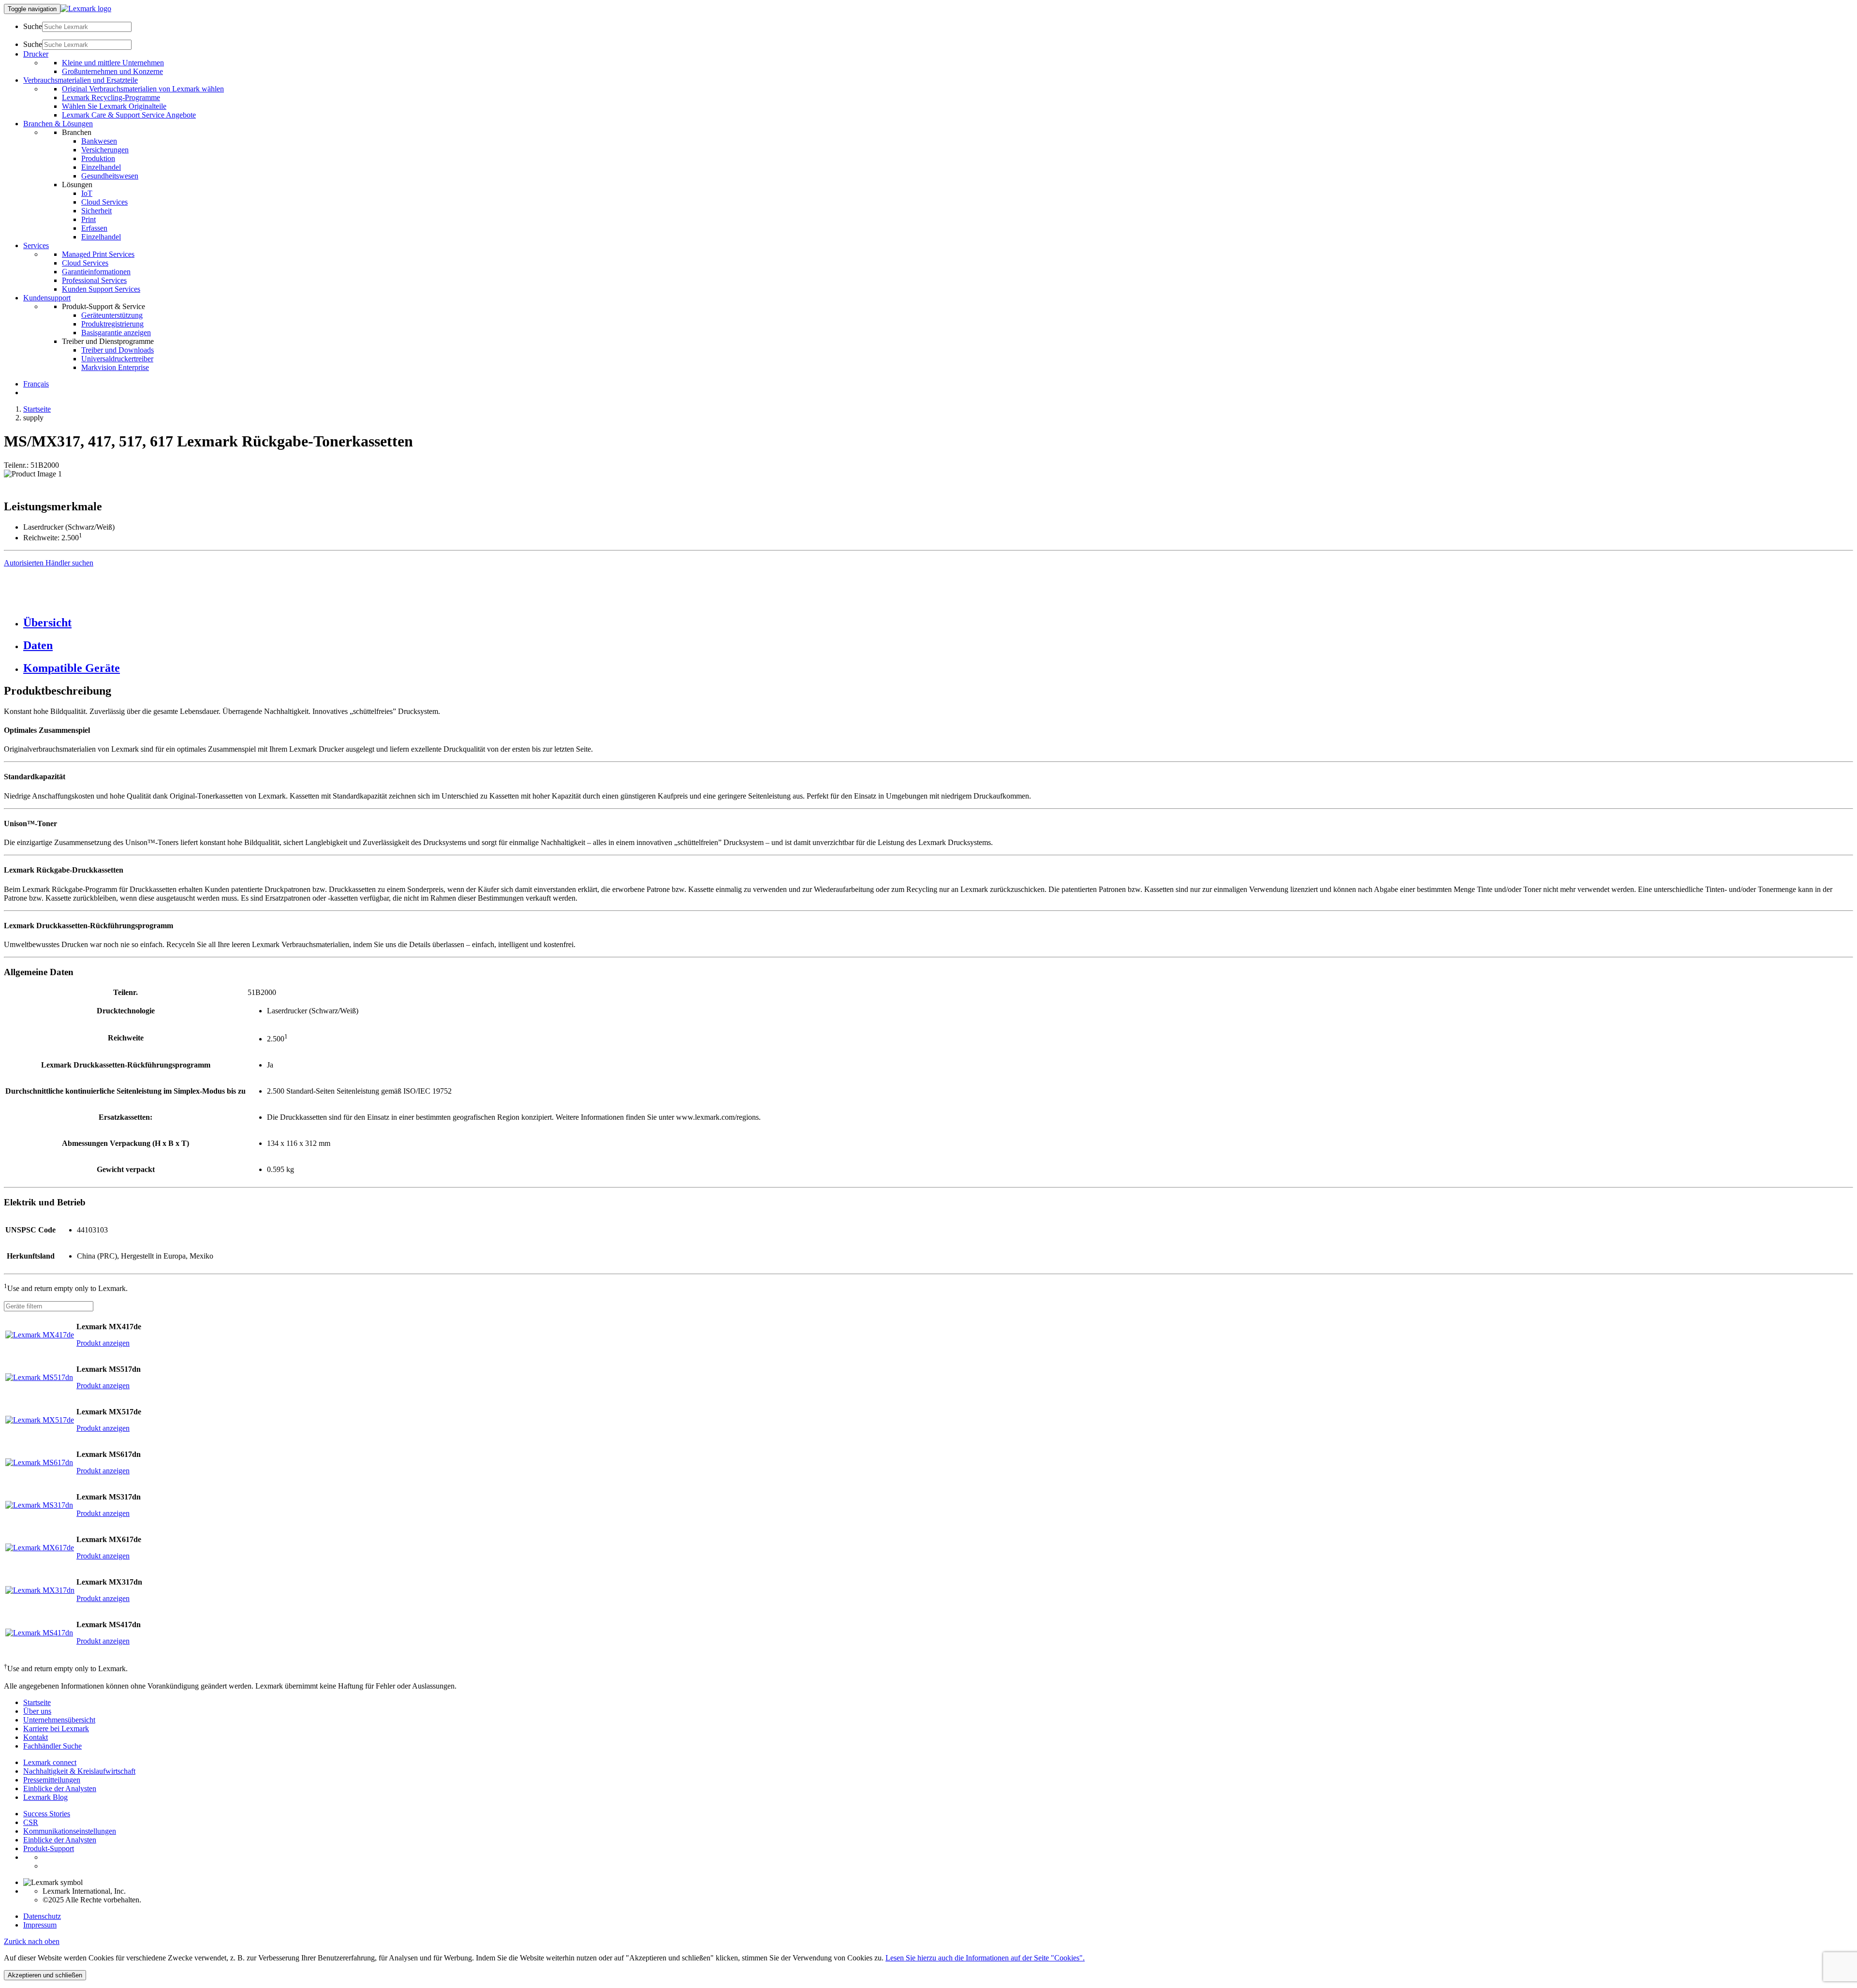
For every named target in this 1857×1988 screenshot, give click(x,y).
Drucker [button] (36, 54)
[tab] (938, 623)
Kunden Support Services (101, 289)
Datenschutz (42, 1916)
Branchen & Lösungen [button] (58, 124)
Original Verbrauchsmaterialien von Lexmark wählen (143, 89)
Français (36, 384)
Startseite (37, 409)
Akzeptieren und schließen (45, 1975)
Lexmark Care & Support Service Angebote (129, 115)
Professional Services (94, 280)
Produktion (98, 158)
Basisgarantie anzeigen (116, 333)
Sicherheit (96, 211)
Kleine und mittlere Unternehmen (113, 63)
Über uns (37, 1711)
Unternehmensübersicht (59, 1720)
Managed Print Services (98, 254)
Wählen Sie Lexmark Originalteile (114, 106)
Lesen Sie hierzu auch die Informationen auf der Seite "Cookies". (985, 1958)
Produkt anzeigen (103, 1343)
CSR (31, 1822)
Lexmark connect (50, 1762)
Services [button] (36, 245)
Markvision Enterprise (115, 367)
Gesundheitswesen (110, 176)
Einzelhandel (101, 167)
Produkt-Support (49, 1848)
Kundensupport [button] (47, 298)
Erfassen (94, 228)
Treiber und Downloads (118, 350)
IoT (87, 193)
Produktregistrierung (112, 324)
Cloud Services (104, 202)
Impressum (40, 1925)
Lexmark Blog (45, 1797)
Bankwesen (99, 141)
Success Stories (47, 1814)
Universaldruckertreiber (117, 359)
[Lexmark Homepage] (86, 8)
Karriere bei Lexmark (56, 1728)
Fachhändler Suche (52, 1746)
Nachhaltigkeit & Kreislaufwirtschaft (79, 1771)
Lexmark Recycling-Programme (111, 97)
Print (88, 219)
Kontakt (36, 1737)
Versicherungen (105, 150)
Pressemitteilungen (52, 1780)
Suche (33, 26)
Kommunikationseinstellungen (70, 1831)
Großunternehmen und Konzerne (112, 71)
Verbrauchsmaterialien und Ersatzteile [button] (81, 80)
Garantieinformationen (96, 272)
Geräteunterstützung (112, 315)
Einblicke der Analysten (60, 1788)
